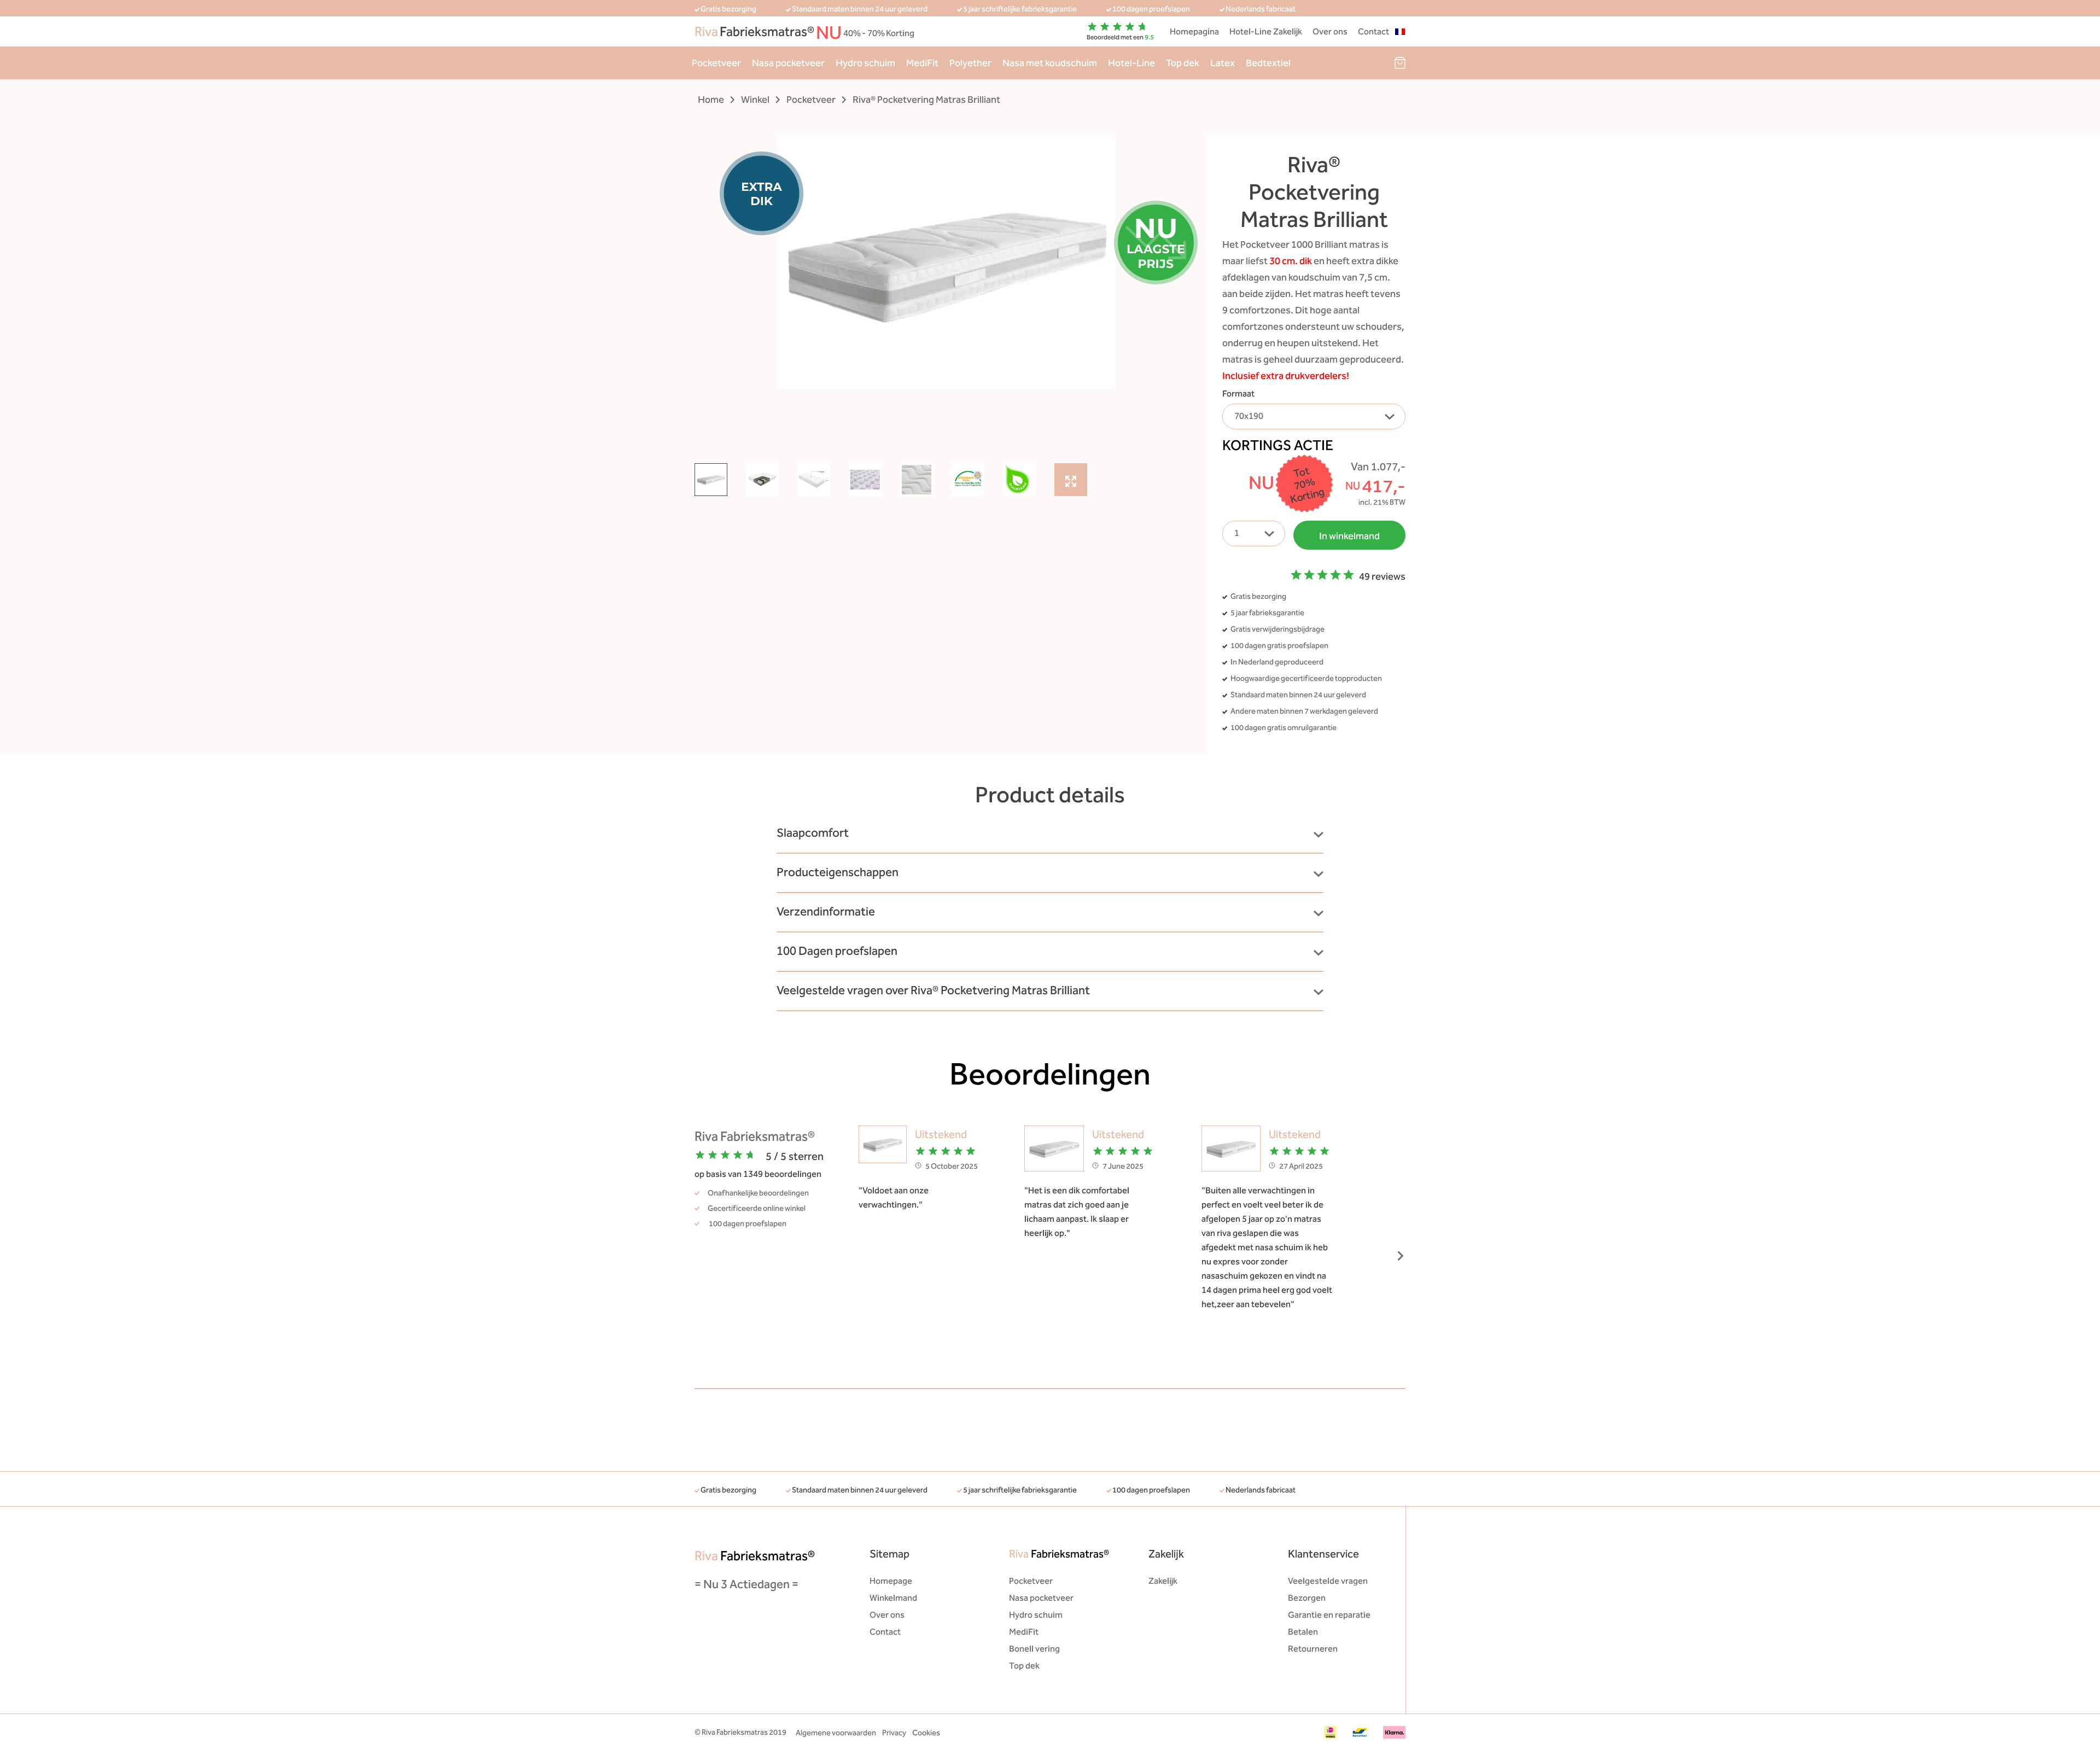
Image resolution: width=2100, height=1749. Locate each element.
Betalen (1303, 1632)
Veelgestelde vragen (1328, 1581)
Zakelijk (1163, 1581)
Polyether (970, 63)
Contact (1373, 31)
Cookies (926, 1733)
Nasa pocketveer (788, 63)
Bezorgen (1307, 1598)
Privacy (894, 1733)
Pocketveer (716, 63)
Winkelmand (893, 1598)
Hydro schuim (865, 63)
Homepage (891, 1581)
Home (711, 100)
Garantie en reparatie (1329, 1615)
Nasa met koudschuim (1050, 63)
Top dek (1183, 63)
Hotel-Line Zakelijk (1266, 31)
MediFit (922, 63)
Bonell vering (1034, 1649)
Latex (1223, 63)
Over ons (1330, 31)
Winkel (755, 100)
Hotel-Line (1131, 63)
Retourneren (1313, 1649)
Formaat (1238, 393)
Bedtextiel (1268, 63)
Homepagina (1194, 31)
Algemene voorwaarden (836, 1733)
